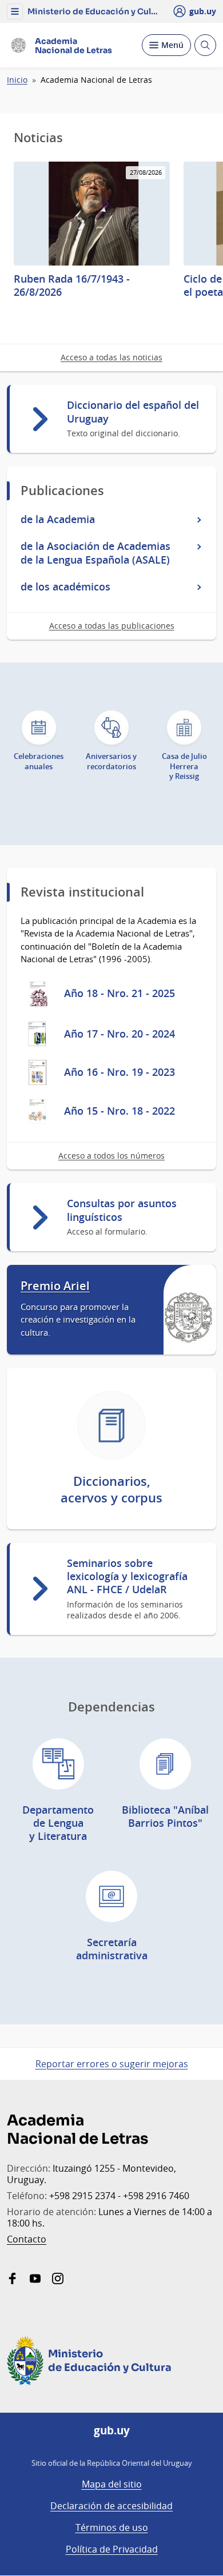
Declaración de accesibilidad (111, 2506)
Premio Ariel (55, 1286)
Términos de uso (112, 2527)
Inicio (17, 80)
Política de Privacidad (112, 2549)
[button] (15, 11)
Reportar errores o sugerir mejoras (112, 2064)
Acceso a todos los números (111, 1156)
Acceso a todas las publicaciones (112, 626)
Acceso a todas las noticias (111, 357)
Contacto (27, 2239)
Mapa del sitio (112, 2484)
